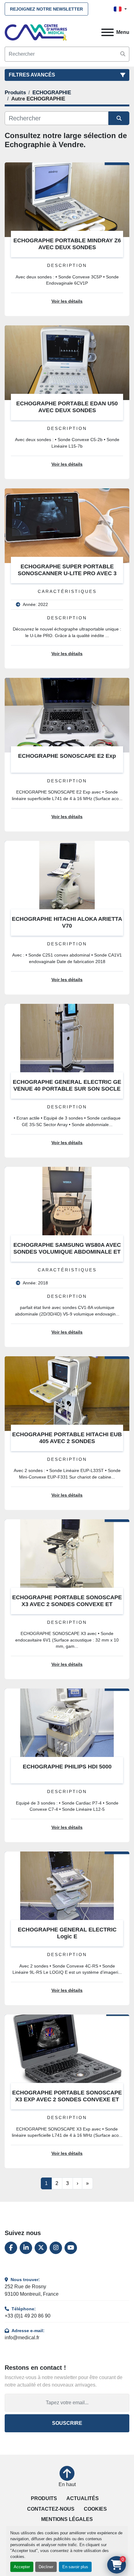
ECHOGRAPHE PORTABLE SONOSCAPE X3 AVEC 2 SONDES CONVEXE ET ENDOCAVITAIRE (67, 1604)
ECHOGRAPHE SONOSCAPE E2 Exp (67, 756)
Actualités (83, 2498)
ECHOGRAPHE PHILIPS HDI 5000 (67, 1767)
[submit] (123, 54)
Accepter (22, 2567)
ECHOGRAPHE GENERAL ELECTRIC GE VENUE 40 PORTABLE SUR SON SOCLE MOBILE (67, 1089)
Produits (44, 2498)
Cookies (95, 2509)
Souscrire (67, 2423)
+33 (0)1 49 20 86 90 (28, 2316)
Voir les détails (67, 301)
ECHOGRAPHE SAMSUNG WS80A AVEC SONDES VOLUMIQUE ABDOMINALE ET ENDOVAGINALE (67, 1252)
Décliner (46, 2567)
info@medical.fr (22, 2338)
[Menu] (108, 32)
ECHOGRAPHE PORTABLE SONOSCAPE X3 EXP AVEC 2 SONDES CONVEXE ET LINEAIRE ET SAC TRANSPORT (67, 2100)
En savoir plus (75, 2567)
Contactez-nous (51, 2509)
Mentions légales (67, 2519)
